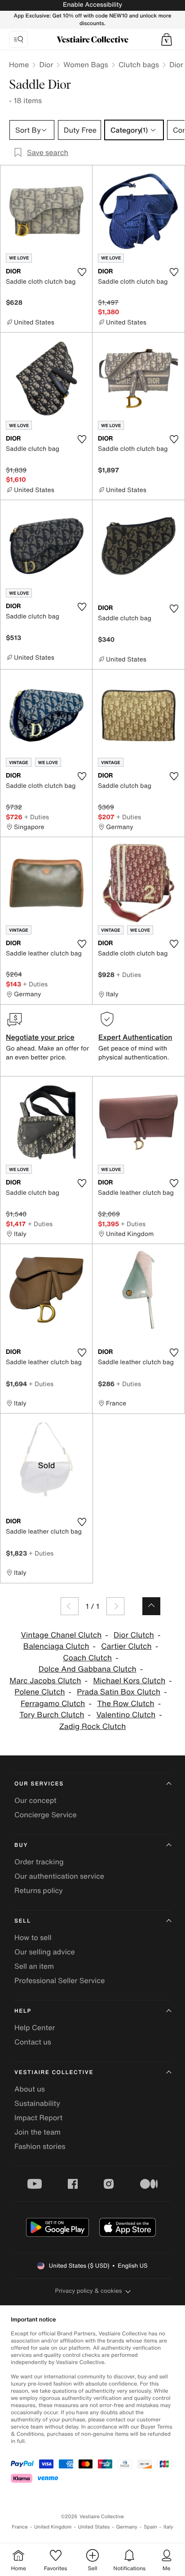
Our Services (39, 1784)
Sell (23, 1921)
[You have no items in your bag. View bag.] (167, 39)
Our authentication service (59, 1876)
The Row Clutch (126, 1704)
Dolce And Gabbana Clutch (88, 1669)
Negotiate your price (40, 1037)
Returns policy (39, 1890)
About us (30, 2089)
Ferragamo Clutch (53, 1704)
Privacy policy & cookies (89, 2291)
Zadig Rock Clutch (93, 1727)
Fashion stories (40, 2146)
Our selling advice (45, 1952)
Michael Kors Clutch (129, 1681)
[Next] (115, 1606)
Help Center (35, 2027)
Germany (127, 2527)
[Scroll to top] (151, 1606)
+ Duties (37, 817)
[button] (167, 39)
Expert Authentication (135, 1037)
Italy (168, 2527)
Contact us (33, 2042)
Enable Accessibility (92, 5)
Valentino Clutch (126, 1715)
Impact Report (38, 2118)
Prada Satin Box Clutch (119, 1692)
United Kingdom (53, 2527)
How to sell (33, 1937)
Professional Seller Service (59, 1980)
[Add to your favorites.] (82, 272)
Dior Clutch (134, 1635)
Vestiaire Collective (54, 2072)
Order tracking (39, 1862)
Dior (46, 65)
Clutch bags (139, 65)
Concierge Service (46, 1815)
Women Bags (86, 65)
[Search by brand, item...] (18, 39)
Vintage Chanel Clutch (62, 1635)
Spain (150, 2527)
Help (23, 2011)
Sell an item (34, 1966)
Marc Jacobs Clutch (45, 1681)
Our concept (35, 1800)
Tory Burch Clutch (52, 1715)
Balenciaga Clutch (56, 1646)
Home (19, 65)
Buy (21, 1845)
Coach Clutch (87, 1658)
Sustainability (37, 2103)
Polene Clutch (40, 1692)
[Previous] (70, 1606)
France (20, 2527)
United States (94, 2527)
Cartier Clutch (126, 1646)
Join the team (37, 2132)
